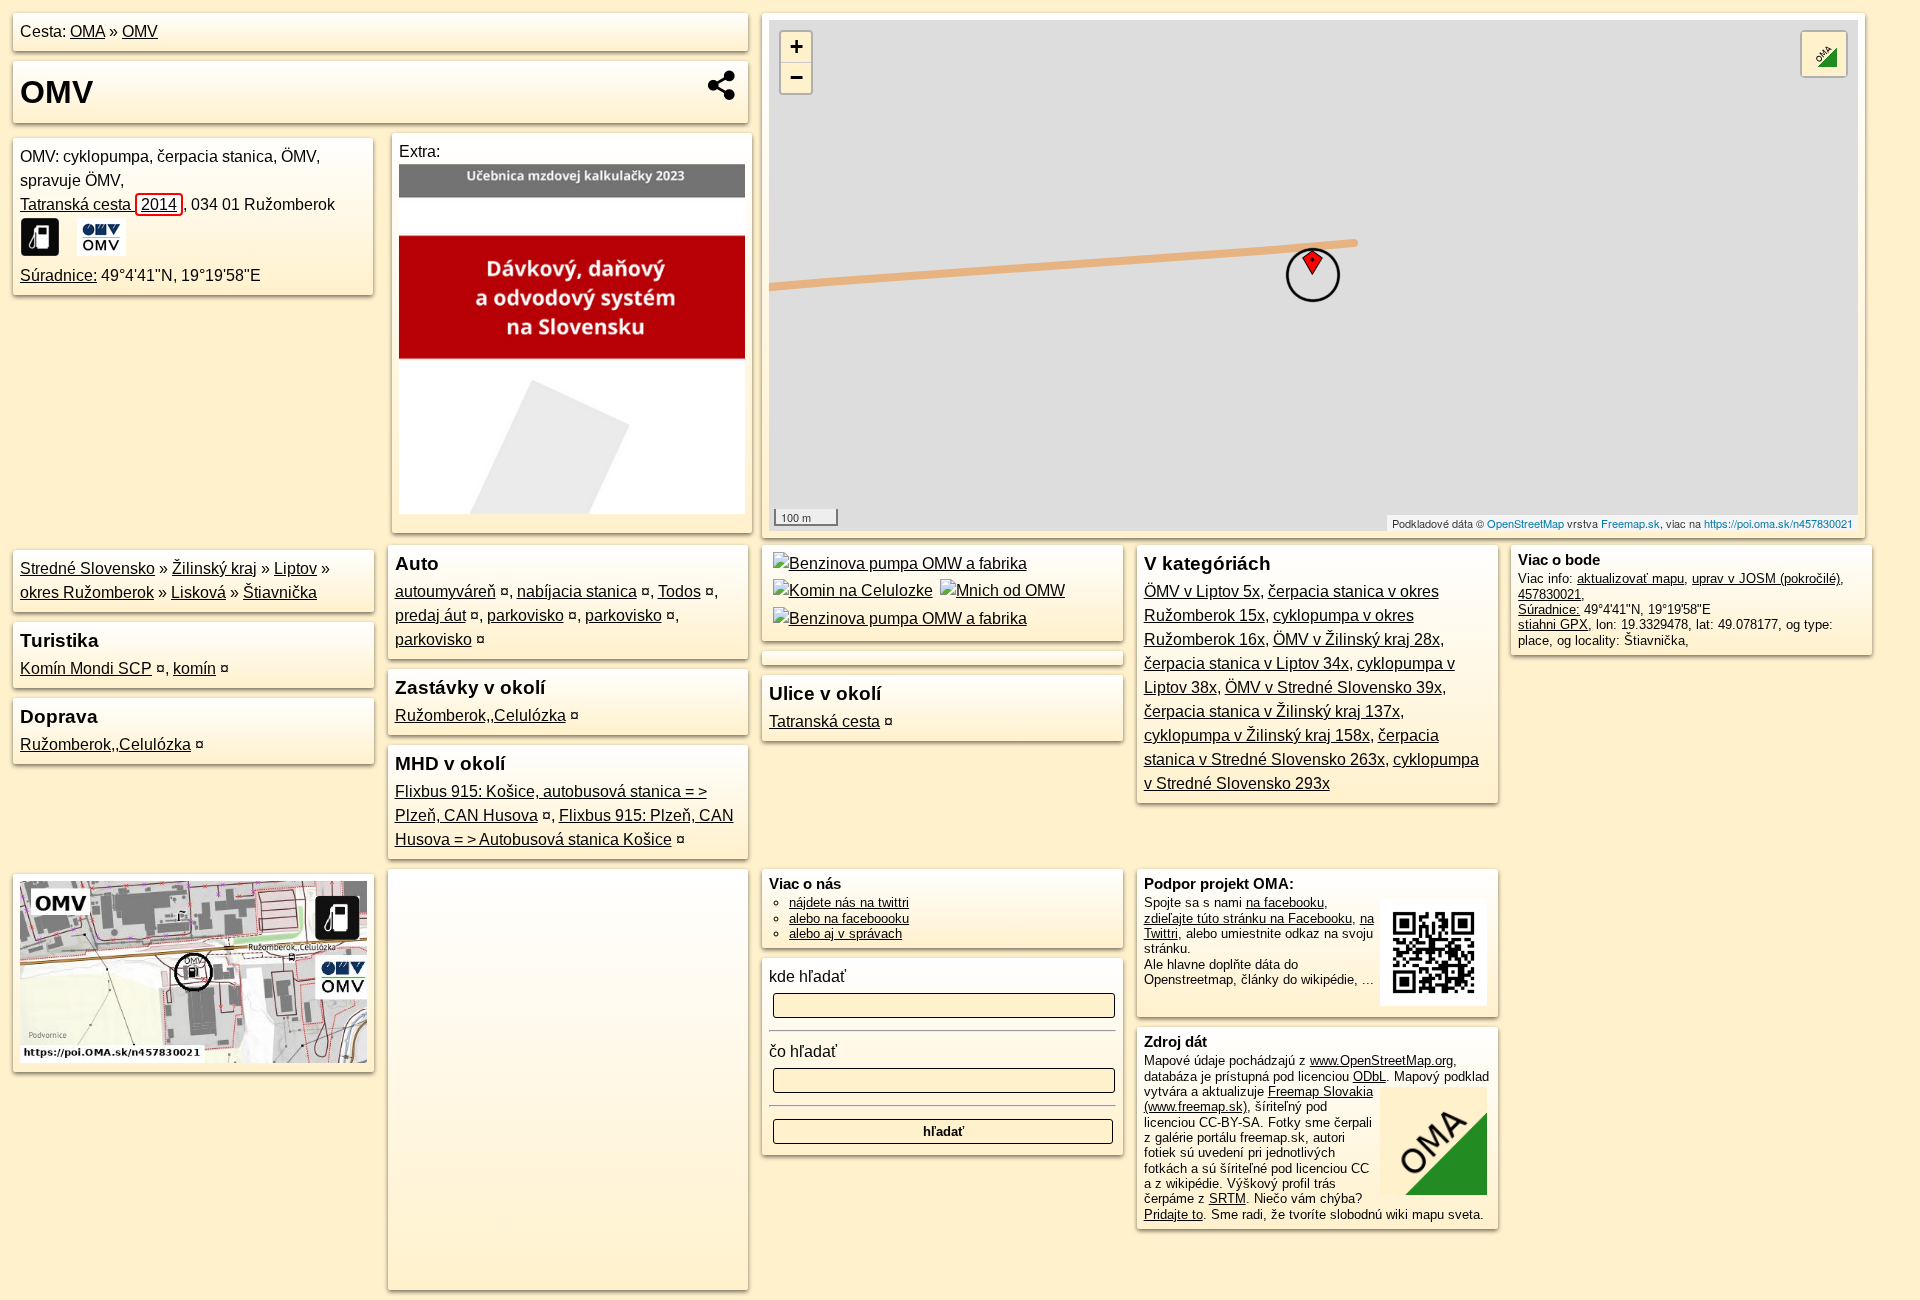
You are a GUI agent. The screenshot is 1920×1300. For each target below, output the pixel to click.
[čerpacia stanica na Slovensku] (46, 237)
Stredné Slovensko (87, 568)
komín (194, 668)
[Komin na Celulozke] (850, 590)
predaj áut (430, 615)
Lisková (198, 592)
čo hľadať (803, 1051)
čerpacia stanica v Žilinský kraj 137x (1272, 711)
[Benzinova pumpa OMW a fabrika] (897, 563)
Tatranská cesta (98, 204)
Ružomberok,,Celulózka (105, 744)
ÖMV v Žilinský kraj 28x (1356, 639)
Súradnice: (58, 275)
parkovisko (525, 615)
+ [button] (796, 46)
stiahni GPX (1553, 624)
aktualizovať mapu (1630, 578)
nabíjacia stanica (577, 591)
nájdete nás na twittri (849, 902)
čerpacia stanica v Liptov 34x (1246, 663)
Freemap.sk (1630, 523)
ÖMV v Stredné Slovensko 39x (1333, 687)
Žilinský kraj (214, 568)
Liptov (295, 568)
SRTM (1227, 1198)
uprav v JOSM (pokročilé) (1766, 578)
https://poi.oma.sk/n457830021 (1778, 523)
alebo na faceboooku (849, 918)
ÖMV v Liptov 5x (1202, 591)
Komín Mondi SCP (86, 668)
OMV (140, 31)
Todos (679, 591)
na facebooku (1285, 902)
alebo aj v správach (845, 933)
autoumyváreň (445, 591)
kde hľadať (807, 976)
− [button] (796, 77)
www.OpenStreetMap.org (1381, 1060)
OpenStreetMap (1525, 523)
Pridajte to (1173, 1214)
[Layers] (1824, 54)
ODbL (1369, 1076)
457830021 (1549, 594)
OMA (87, 31)
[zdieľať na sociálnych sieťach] (722, 85)
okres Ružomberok (87, 592)
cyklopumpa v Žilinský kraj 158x (1257, 735)
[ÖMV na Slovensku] (102, 237)
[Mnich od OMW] (1001, 590)
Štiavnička (280, 592)
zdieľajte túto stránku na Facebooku (1248, 918)
